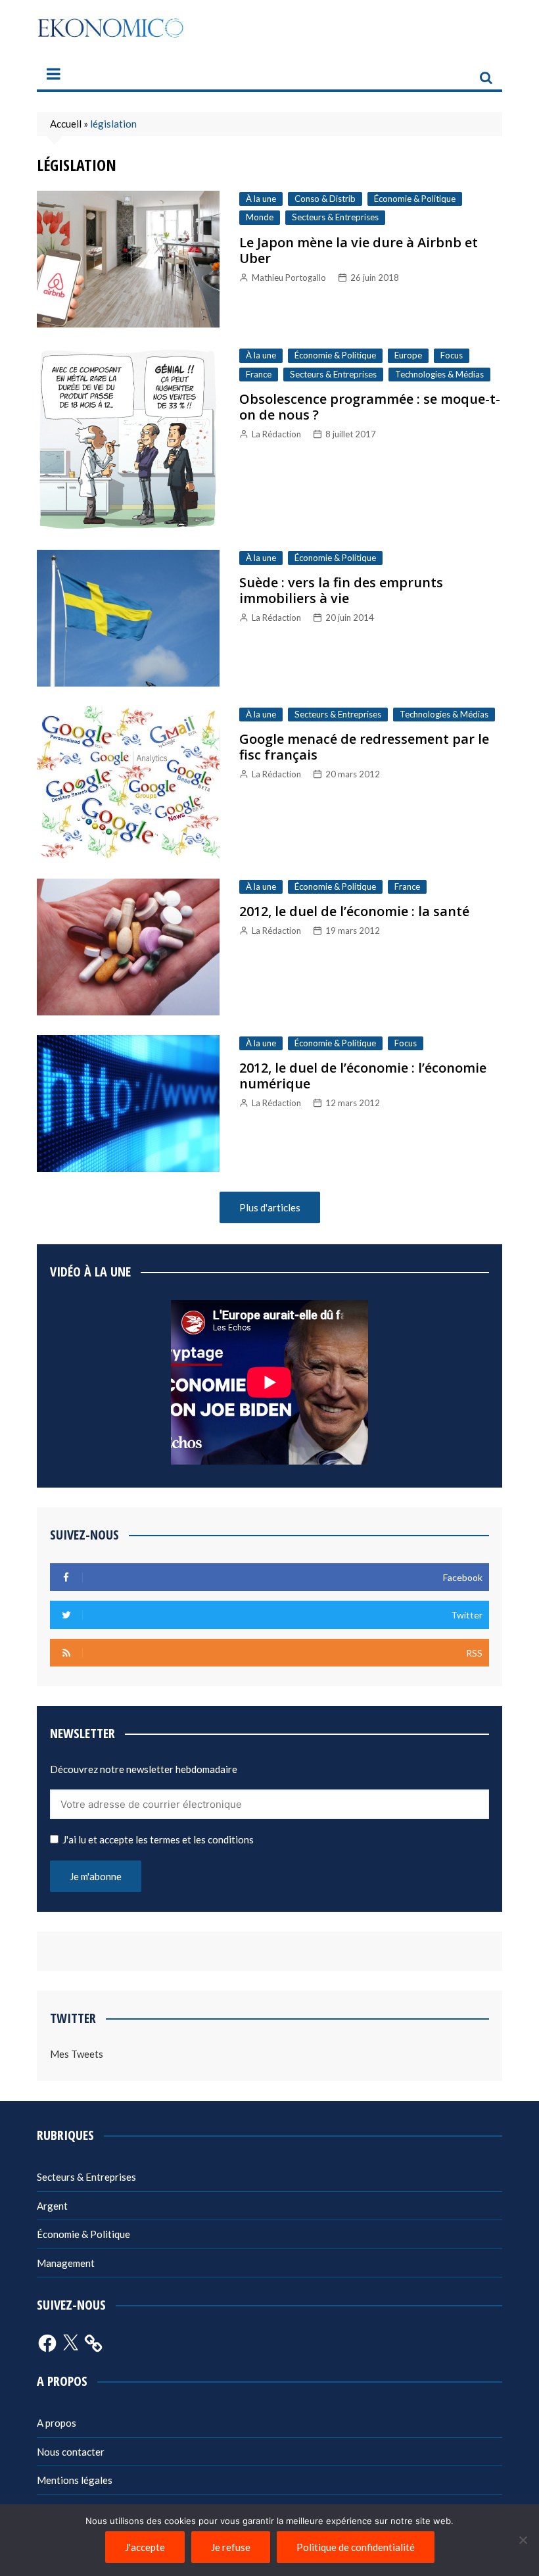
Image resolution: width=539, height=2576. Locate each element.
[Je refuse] (523, 2540)
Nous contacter (71, 2452)
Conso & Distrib (325, 199)
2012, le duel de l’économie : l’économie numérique (363, 1076)
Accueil (66, 124)
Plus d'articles (270, 1207)
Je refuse (231, 2547)
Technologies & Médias (439, 374)
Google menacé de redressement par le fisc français (364, 747)
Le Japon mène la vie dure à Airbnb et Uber (359, 250)
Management (66, 2263)
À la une (261, 199)
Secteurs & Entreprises (335, 217)
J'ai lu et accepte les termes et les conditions (158, 1839)
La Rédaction (276, 434)
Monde (260, 217)
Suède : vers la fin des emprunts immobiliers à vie (341, 590)
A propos (57, 2423)
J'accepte (145, 2547)
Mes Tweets (77, 2054)
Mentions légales (75, 2480)
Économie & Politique (415, 199)
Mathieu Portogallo (289, 278)
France (259, 374)
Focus (452, 355)
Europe (408, 355)
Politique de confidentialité (356, 2547)
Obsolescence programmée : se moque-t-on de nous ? (370, 407)
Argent (52, 2206)
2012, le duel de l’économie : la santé (354, 911)
